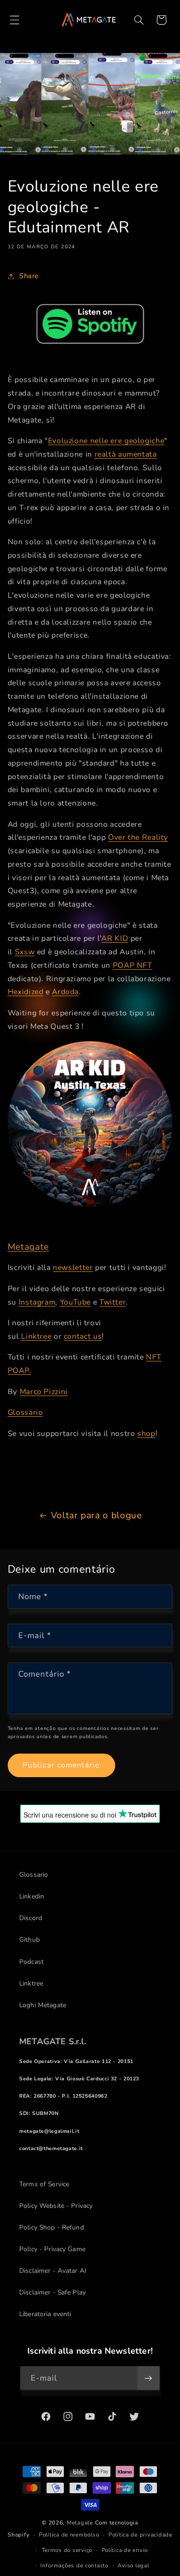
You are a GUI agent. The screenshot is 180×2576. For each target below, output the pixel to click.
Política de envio (125, 2550)
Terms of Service (44, 2184)
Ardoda (65, 992)
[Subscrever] (148, 2378)
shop (146, 1434)
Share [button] (29, 276)
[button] (14, 20)
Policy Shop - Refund (52, 2227)
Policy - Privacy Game (52, 2249)
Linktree (36, 1336)
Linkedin (32, 1896)
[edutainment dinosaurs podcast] (90, 324)
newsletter (73, 1268)
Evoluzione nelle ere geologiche (106, 441)
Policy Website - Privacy (56, 2206)
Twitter (113, 1302)
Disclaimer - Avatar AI (53, 2271)
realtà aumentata (126, 454)
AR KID (115, 938)
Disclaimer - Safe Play (53, 2292)
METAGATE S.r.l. (53, 2041)
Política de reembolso (69, 2535)
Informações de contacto (74, 2565)
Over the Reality (138, 837)
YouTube (75, 1302)
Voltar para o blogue (96, 1515)
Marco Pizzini (44, 1392)
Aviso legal (133, 2565)
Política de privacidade (140, 2535)
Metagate (28, 1247)
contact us (83, 1336)
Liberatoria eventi (45, 2314)
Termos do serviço (67, 2550)
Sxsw (25, 952)
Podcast (31, 1962)
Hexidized (26, 992)
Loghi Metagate (43, 2005)
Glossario (25, 1412)
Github (30, 1940)
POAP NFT (132, 965)
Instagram (37, 1302)
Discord (31, 1918)
